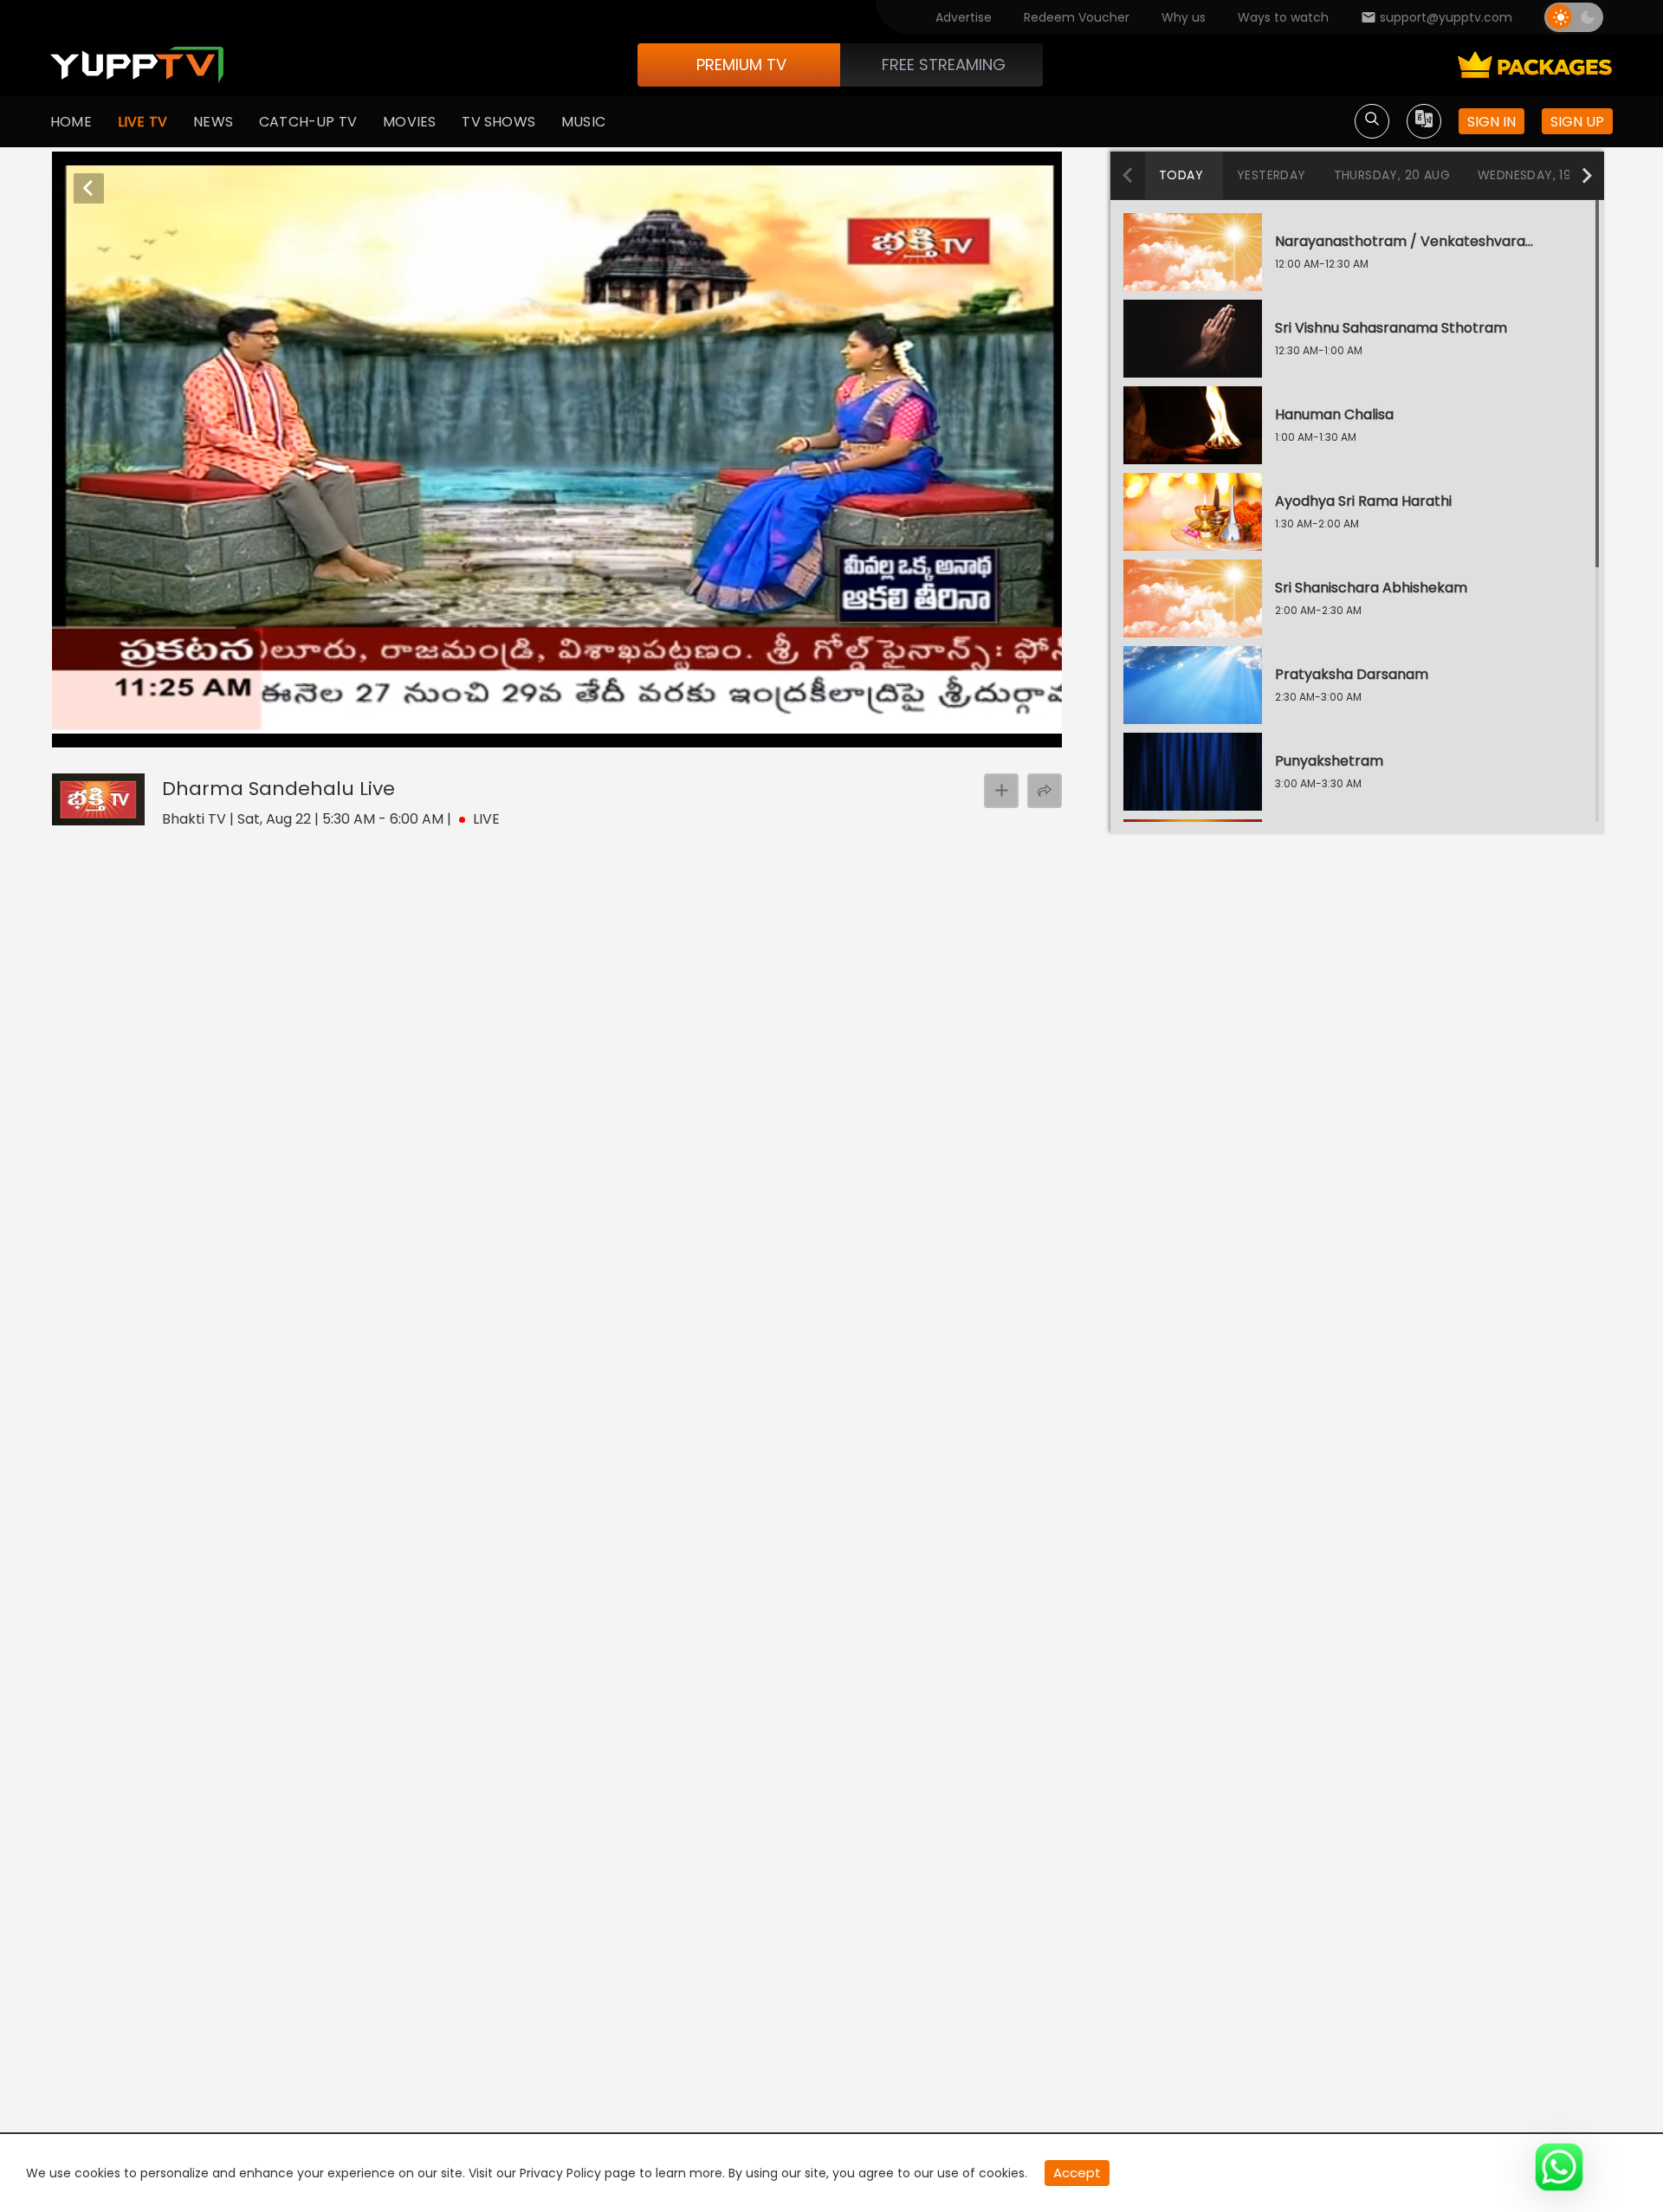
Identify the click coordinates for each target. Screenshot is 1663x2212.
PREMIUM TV (741, 65)
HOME (71, 122)
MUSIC (583, 122)
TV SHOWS (498, 122)
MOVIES (409, 122)
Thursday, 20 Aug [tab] (1392, 175)
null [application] (146, 731)
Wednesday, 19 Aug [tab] (1540, 175)
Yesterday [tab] (1272, 175)
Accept (1077, 2173)
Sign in (1492, 122)
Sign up (1577, 122)
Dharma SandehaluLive (278, 789)
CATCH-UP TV (308, 122)
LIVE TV (142, 122)
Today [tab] (1181, 175)
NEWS (213, 122)
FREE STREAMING (944, 65)
